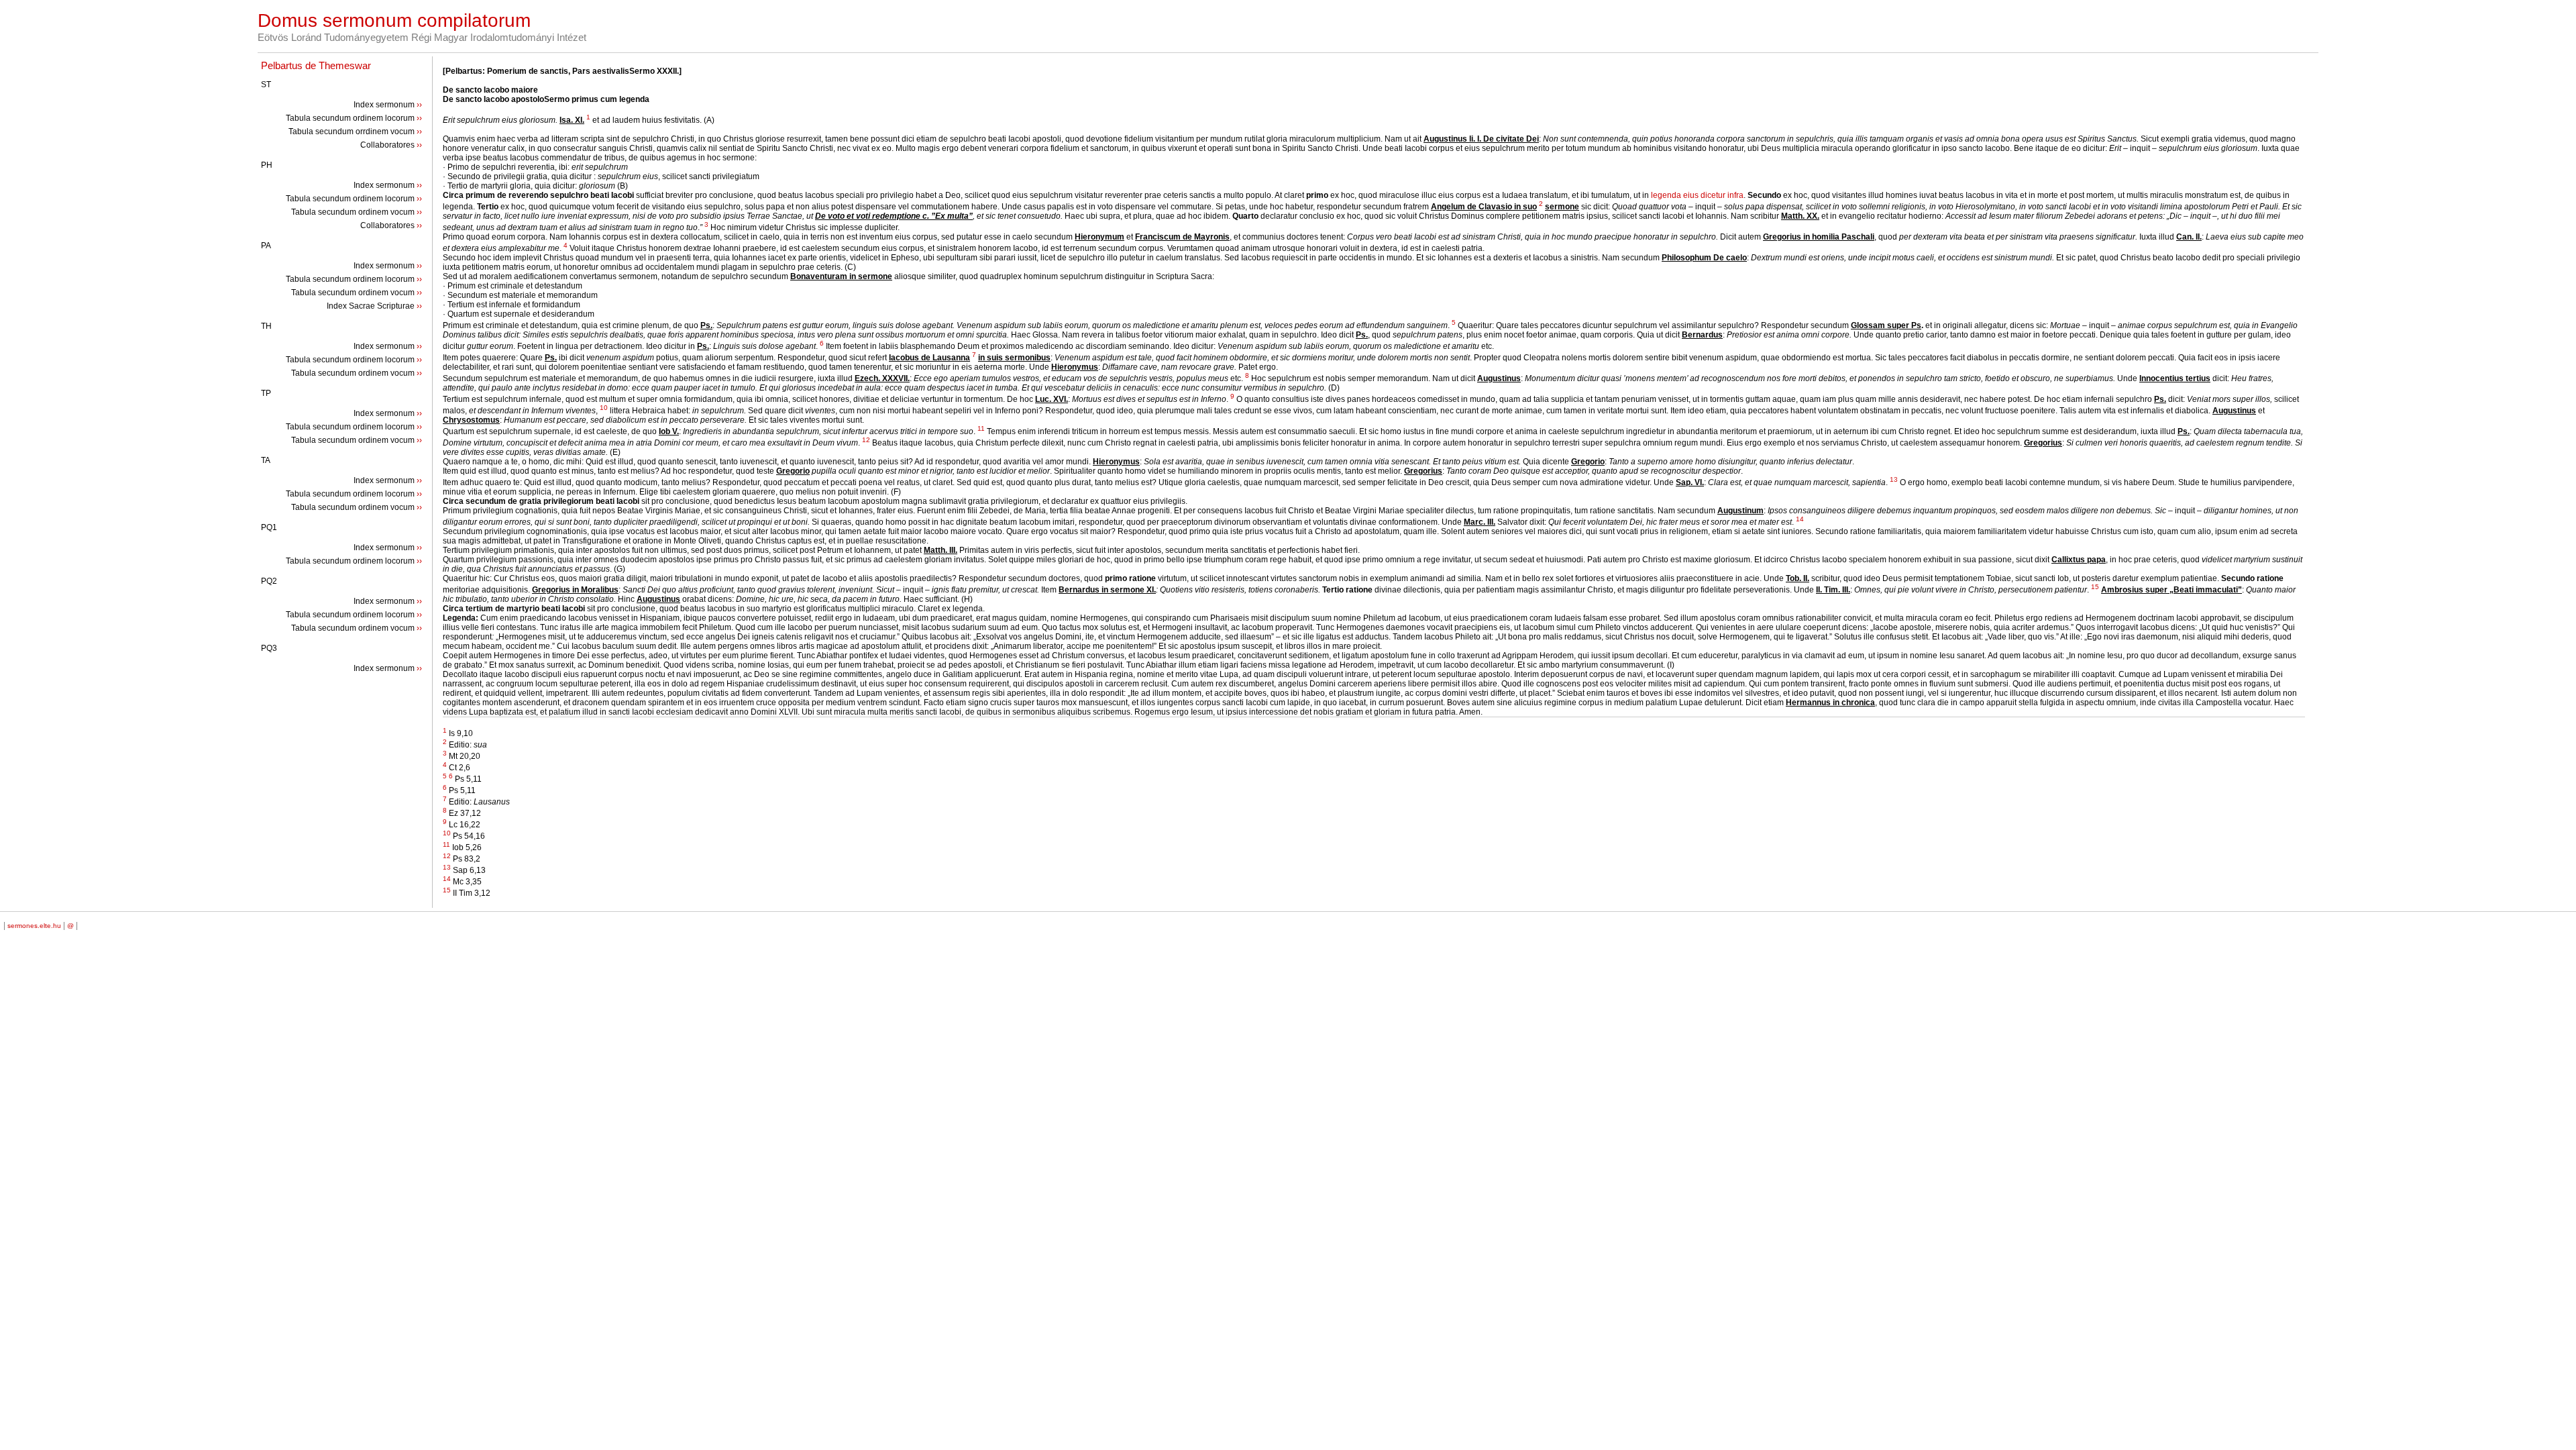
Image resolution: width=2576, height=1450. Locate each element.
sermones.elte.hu (34, 926)
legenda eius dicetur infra (1697, 195)
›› (419, 105)
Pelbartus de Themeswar (316, 65)
